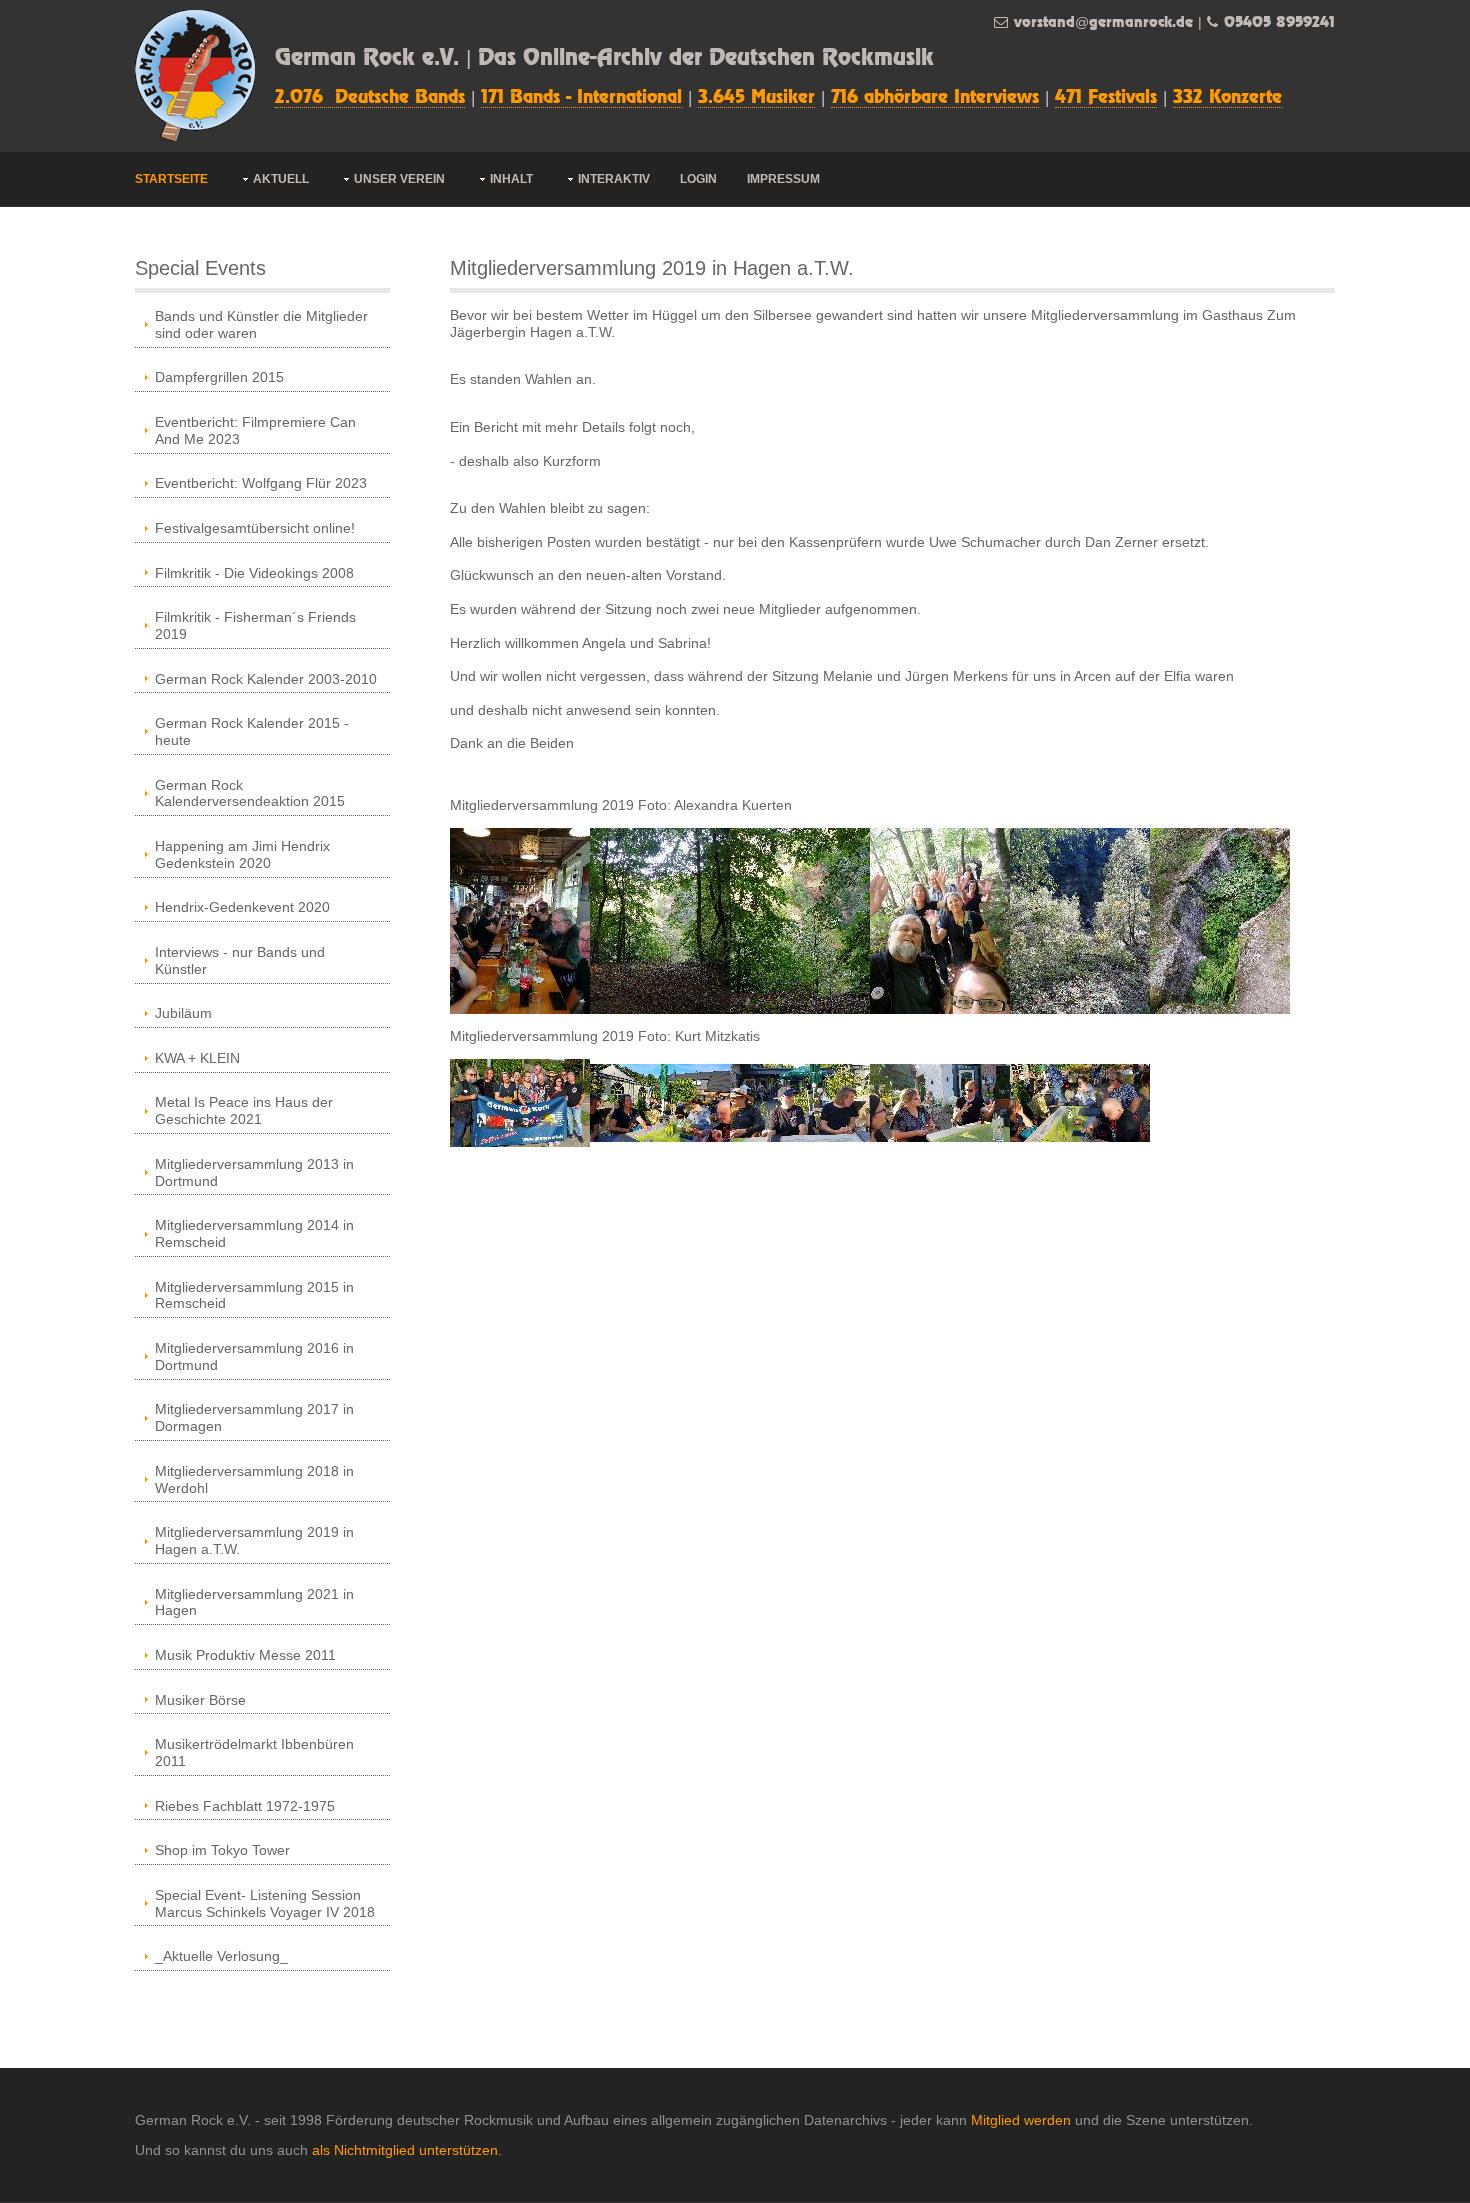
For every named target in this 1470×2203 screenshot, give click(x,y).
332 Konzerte (1227, 98)
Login (698, 179)
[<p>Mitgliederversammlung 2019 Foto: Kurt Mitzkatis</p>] (520, 1101)
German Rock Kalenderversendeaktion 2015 (250, 793)
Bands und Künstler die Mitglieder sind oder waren (261, 324)
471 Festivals (1106, 98)
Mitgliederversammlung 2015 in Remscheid (254, 1295)
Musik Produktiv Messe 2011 (245, 1655)
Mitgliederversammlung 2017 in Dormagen (254, 1417)
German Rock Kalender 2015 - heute (252, 731)
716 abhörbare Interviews (935, 98)
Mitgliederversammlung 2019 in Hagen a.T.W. (254, 1540)
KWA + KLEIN (197, 1058)
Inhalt (511, 179)
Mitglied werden (1021, 2120)
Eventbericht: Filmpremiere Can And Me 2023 (255, 430)
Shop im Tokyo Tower (222, 1850)
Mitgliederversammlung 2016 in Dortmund (254, 1356)
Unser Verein (399, 179)
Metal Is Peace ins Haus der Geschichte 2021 (244, 1110)
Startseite (171, 179)
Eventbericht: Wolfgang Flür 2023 (261, 483)
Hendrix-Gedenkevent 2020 (242, 907)
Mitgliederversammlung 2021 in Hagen (254, 1602)
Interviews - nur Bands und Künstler (240, 960)
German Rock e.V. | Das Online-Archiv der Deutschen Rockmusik (604, 58)
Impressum (783, 179)
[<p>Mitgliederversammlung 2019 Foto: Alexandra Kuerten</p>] (520, 919)
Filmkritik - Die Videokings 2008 (254, 573)
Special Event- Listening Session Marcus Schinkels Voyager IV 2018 (265, 1903)
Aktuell (281, 179)
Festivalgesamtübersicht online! (255, 528)
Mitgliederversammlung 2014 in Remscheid (254, 1233)
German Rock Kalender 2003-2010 (266, 679)
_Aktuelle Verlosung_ (221, 1956)
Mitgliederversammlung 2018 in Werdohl (254, 1479)
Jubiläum (183, 1013)
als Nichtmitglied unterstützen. (407, 2150)
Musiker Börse (200, 1700)
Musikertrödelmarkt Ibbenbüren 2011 (254, 1752)
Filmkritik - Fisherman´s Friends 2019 (255, 625)
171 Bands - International (581, 98)
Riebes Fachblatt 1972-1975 (245, 1806)
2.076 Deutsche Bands (370, 98)
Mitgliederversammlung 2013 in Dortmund (254, 1172)
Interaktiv (614, 179)
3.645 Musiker (756, 98)
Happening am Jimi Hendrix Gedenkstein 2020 (242, 854)
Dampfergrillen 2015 (219, 377)
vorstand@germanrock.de (1103, 22)
